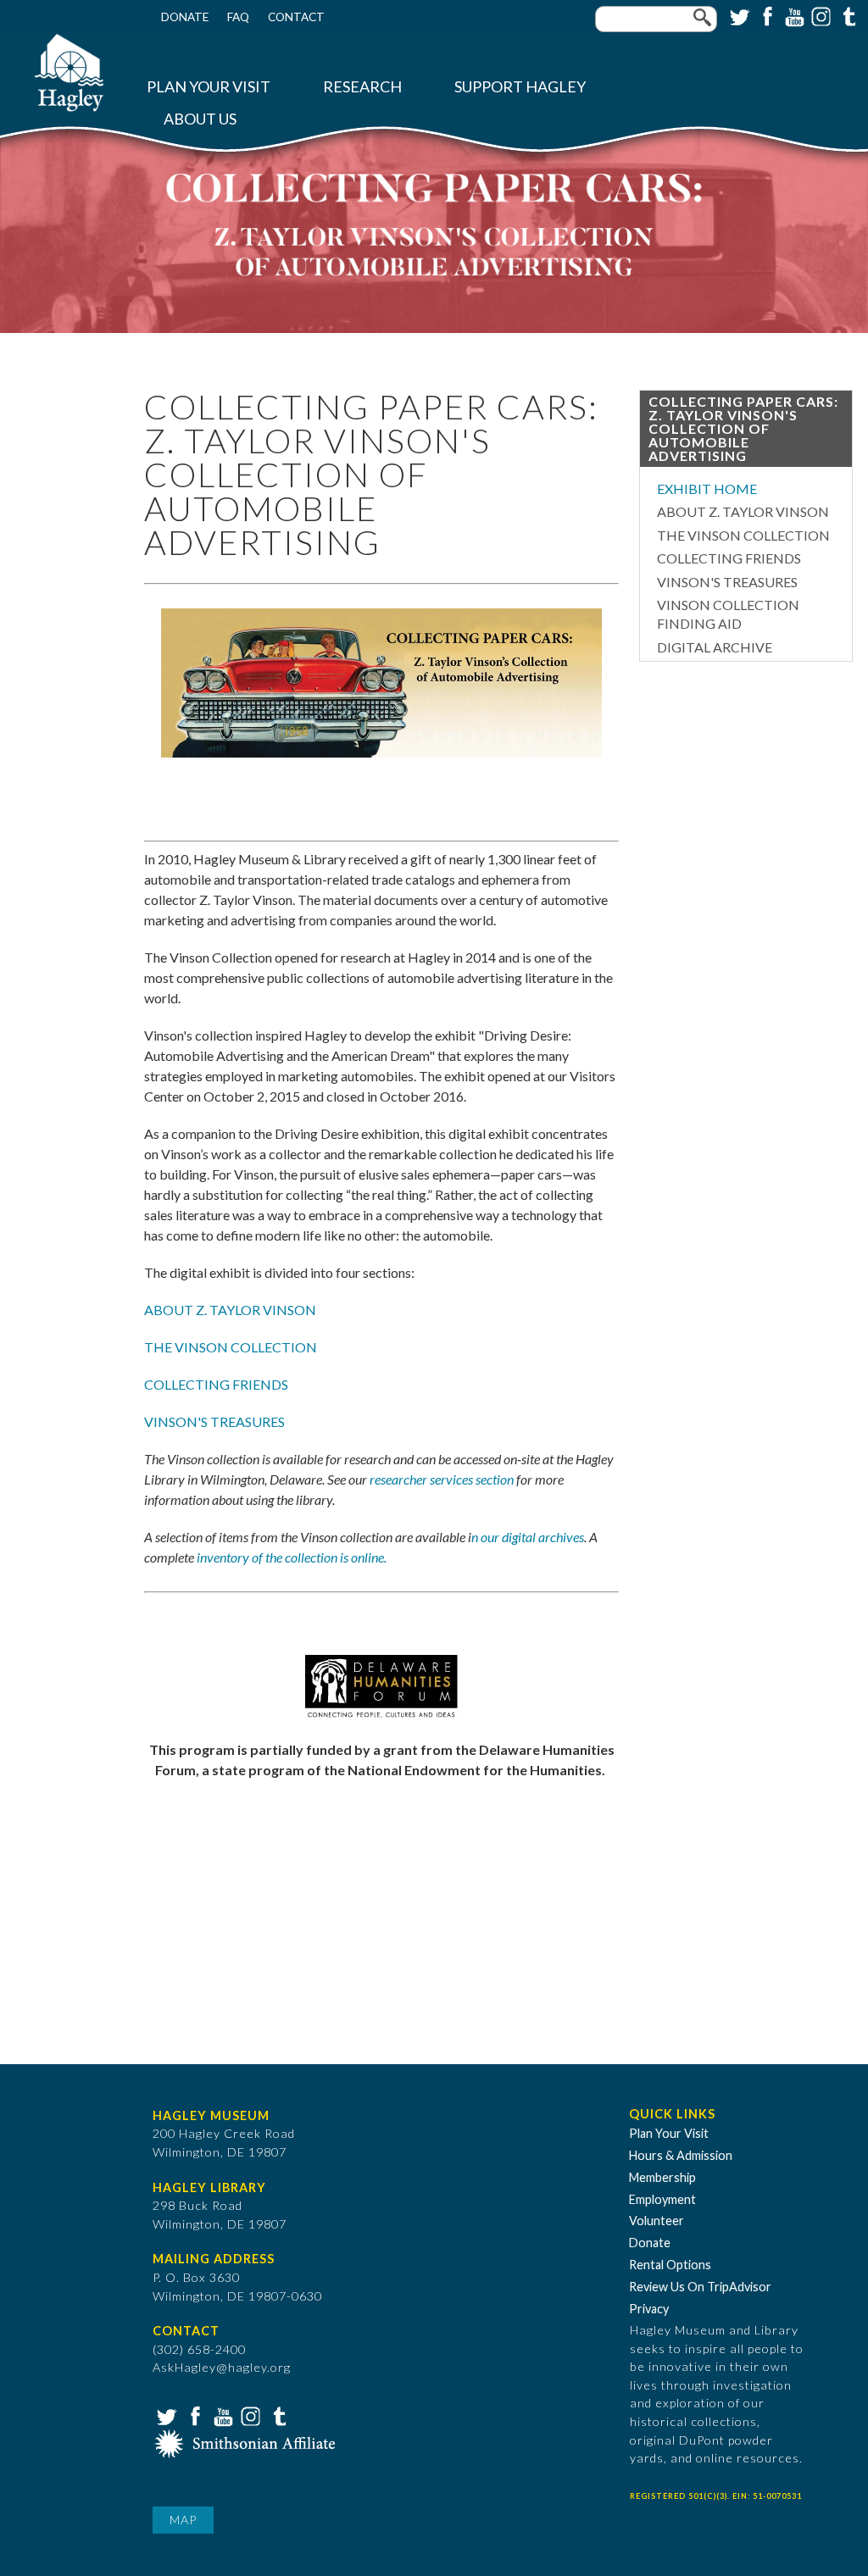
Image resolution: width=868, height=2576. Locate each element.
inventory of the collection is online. (292, 1557)
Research (362, 87)
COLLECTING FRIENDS (216, 1384)
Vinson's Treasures (727, 582)
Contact (296, 17)
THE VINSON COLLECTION (231, 1347)
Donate (185, 17)
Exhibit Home (707, 489)
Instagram (820, 15)
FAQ (238, 17)
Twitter (738, 15)
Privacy (649, 2309)
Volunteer (657, 2221)
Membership (662, 2177)
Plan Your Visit (209, 87)
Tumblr (847, 15)
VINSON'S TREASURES (214, 1421)
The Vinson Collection (743, 535)
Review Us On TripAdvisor (700, 2287)
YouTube (793, 15)
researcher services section (442, 1479)
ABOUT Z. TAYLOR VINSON (230, 1310)
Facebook (765, 15)
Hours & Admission (681, 2155)
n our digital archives (528, 1537)
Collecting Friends (729, 558)
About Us (200, 119)
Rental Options (670, 2265)
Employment (662, 2199)
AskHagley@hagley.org (222, 2367)
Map (183, 2520)
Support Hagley (520, 87)
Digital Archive (715, 647)
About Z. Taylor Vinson (743, 511)
